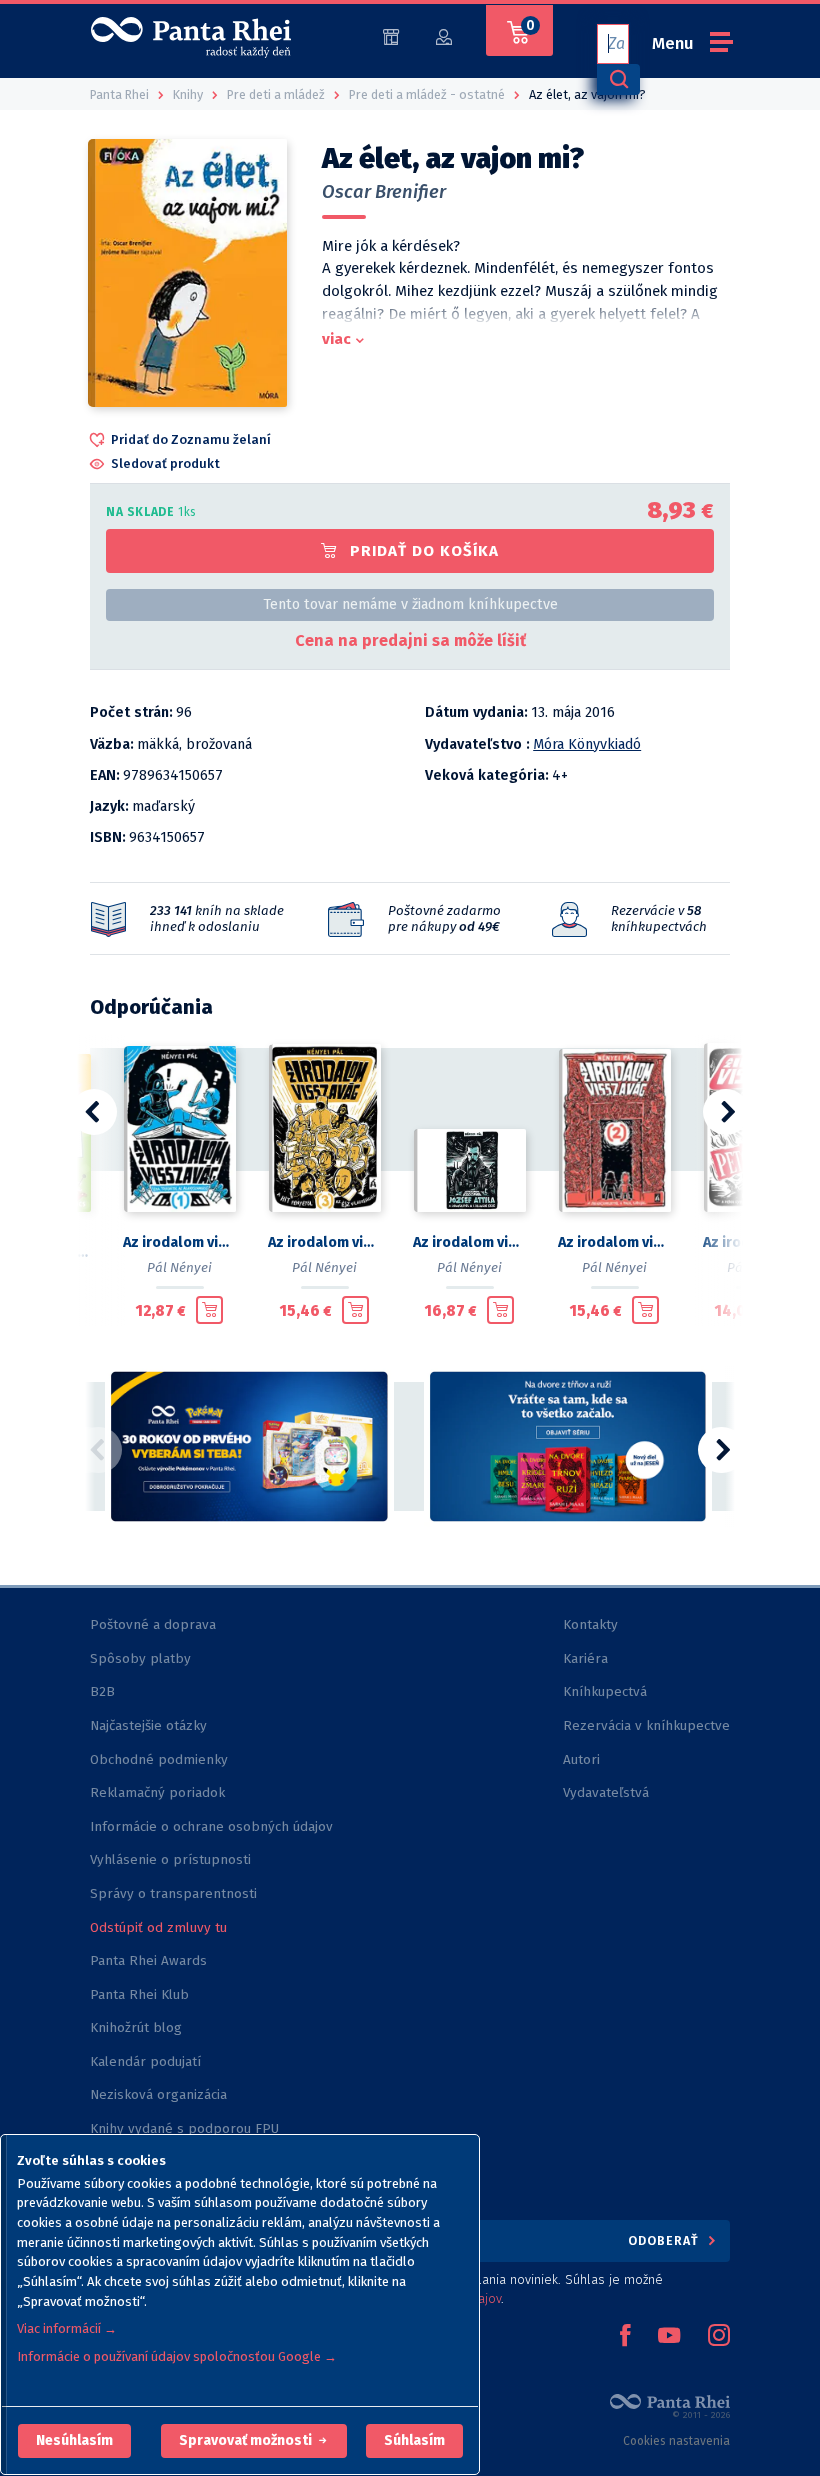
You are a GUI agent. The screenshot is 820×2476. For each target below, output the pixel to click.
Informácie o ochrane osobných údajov (211, 1826)
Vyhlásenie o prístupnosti (170, 1859)
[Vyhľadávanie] (618, 79)
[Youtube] (669, 2337)
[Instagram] (719, 2337)
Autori (581, 1759)
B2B (102, 1691)
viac (336, 339)
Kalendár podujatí (145, 2061)
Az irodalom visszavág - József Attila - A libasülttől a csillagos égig (469, 1242)
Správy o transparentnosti (175, 1893)
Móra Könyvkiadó (587, 744)
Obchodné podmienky (159, 1759)
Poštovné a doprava (153, 1624)
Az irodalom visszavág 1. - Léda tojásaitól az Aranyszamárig (179, 1242)
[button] (74, 2441)
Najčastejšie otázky (148, 1725)
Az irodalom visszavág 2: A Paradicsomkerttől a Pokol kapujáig (614, 1242)
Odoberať (665, 2240)
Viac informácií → (67, 2328)
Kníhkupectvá (605, 1691)
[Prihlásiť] (444, 35)
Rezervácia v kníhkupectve (646, 1725)
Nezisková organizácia (158, 2094)
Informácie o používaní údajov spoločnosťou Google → (177, 2356)
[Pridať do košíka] (209, 1310)
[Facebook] (625, 2337)
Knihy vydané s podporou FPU (184, 2128)
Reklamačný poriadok (157, 1792)
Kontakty (590, 1624)
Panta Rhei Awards (148, 1960)
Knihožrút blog (136, 2027)
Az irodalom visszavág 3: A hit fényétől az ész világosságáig (324, 1242)
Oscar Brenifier (384, 192)
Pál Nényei (179, 1267)
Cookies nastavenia (676, 2441)
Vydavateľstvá (606, 1792)
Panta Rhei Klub (139, 1994)
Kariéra (585, 1658)
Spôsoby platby (140, 1658)
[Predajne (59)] (391, 35)
